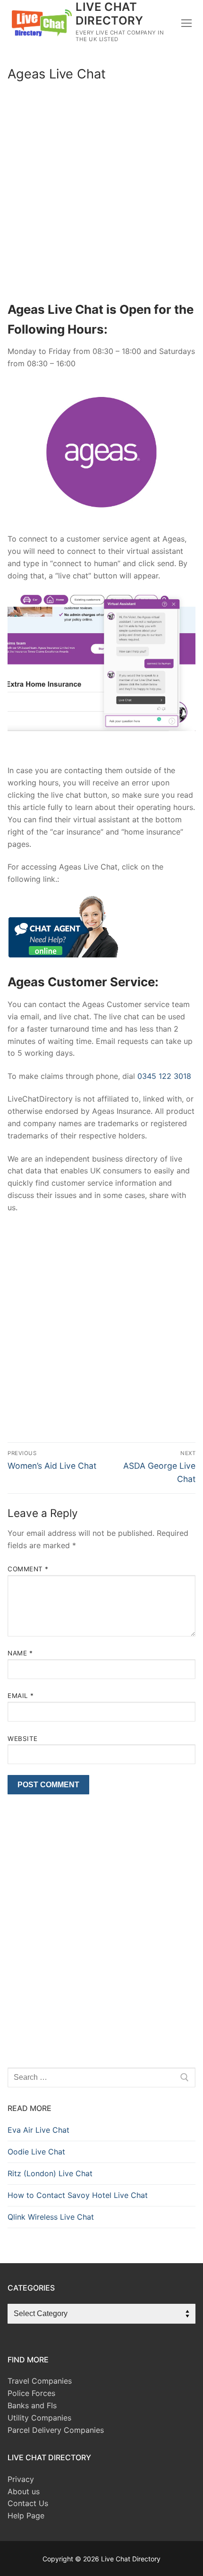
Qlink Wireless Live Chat (51, 2217)
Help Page (26, 2516)
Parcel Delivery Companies (56, 2430)
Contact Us (28, 2503)
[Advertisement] (101, 194)
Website (23, 1739)
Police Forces (31, 2393)
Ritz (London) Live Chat (50, 2173)
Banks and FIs (32, 2405)
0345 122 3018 (164, 1076)
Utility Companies (39, 2418)
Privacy (21, 2479)
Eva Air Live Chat (38, 2130)
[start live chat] (63, 955)
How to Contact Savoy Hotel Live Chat (78, 2195)
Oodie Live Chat (36, 2152)
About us (24, 2491)
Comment (28, 1569)
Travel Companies (40, 2381)
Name (20, 1653)
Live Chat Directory (109, 14)
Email (21, 1696)
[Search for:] (101, 2077)
